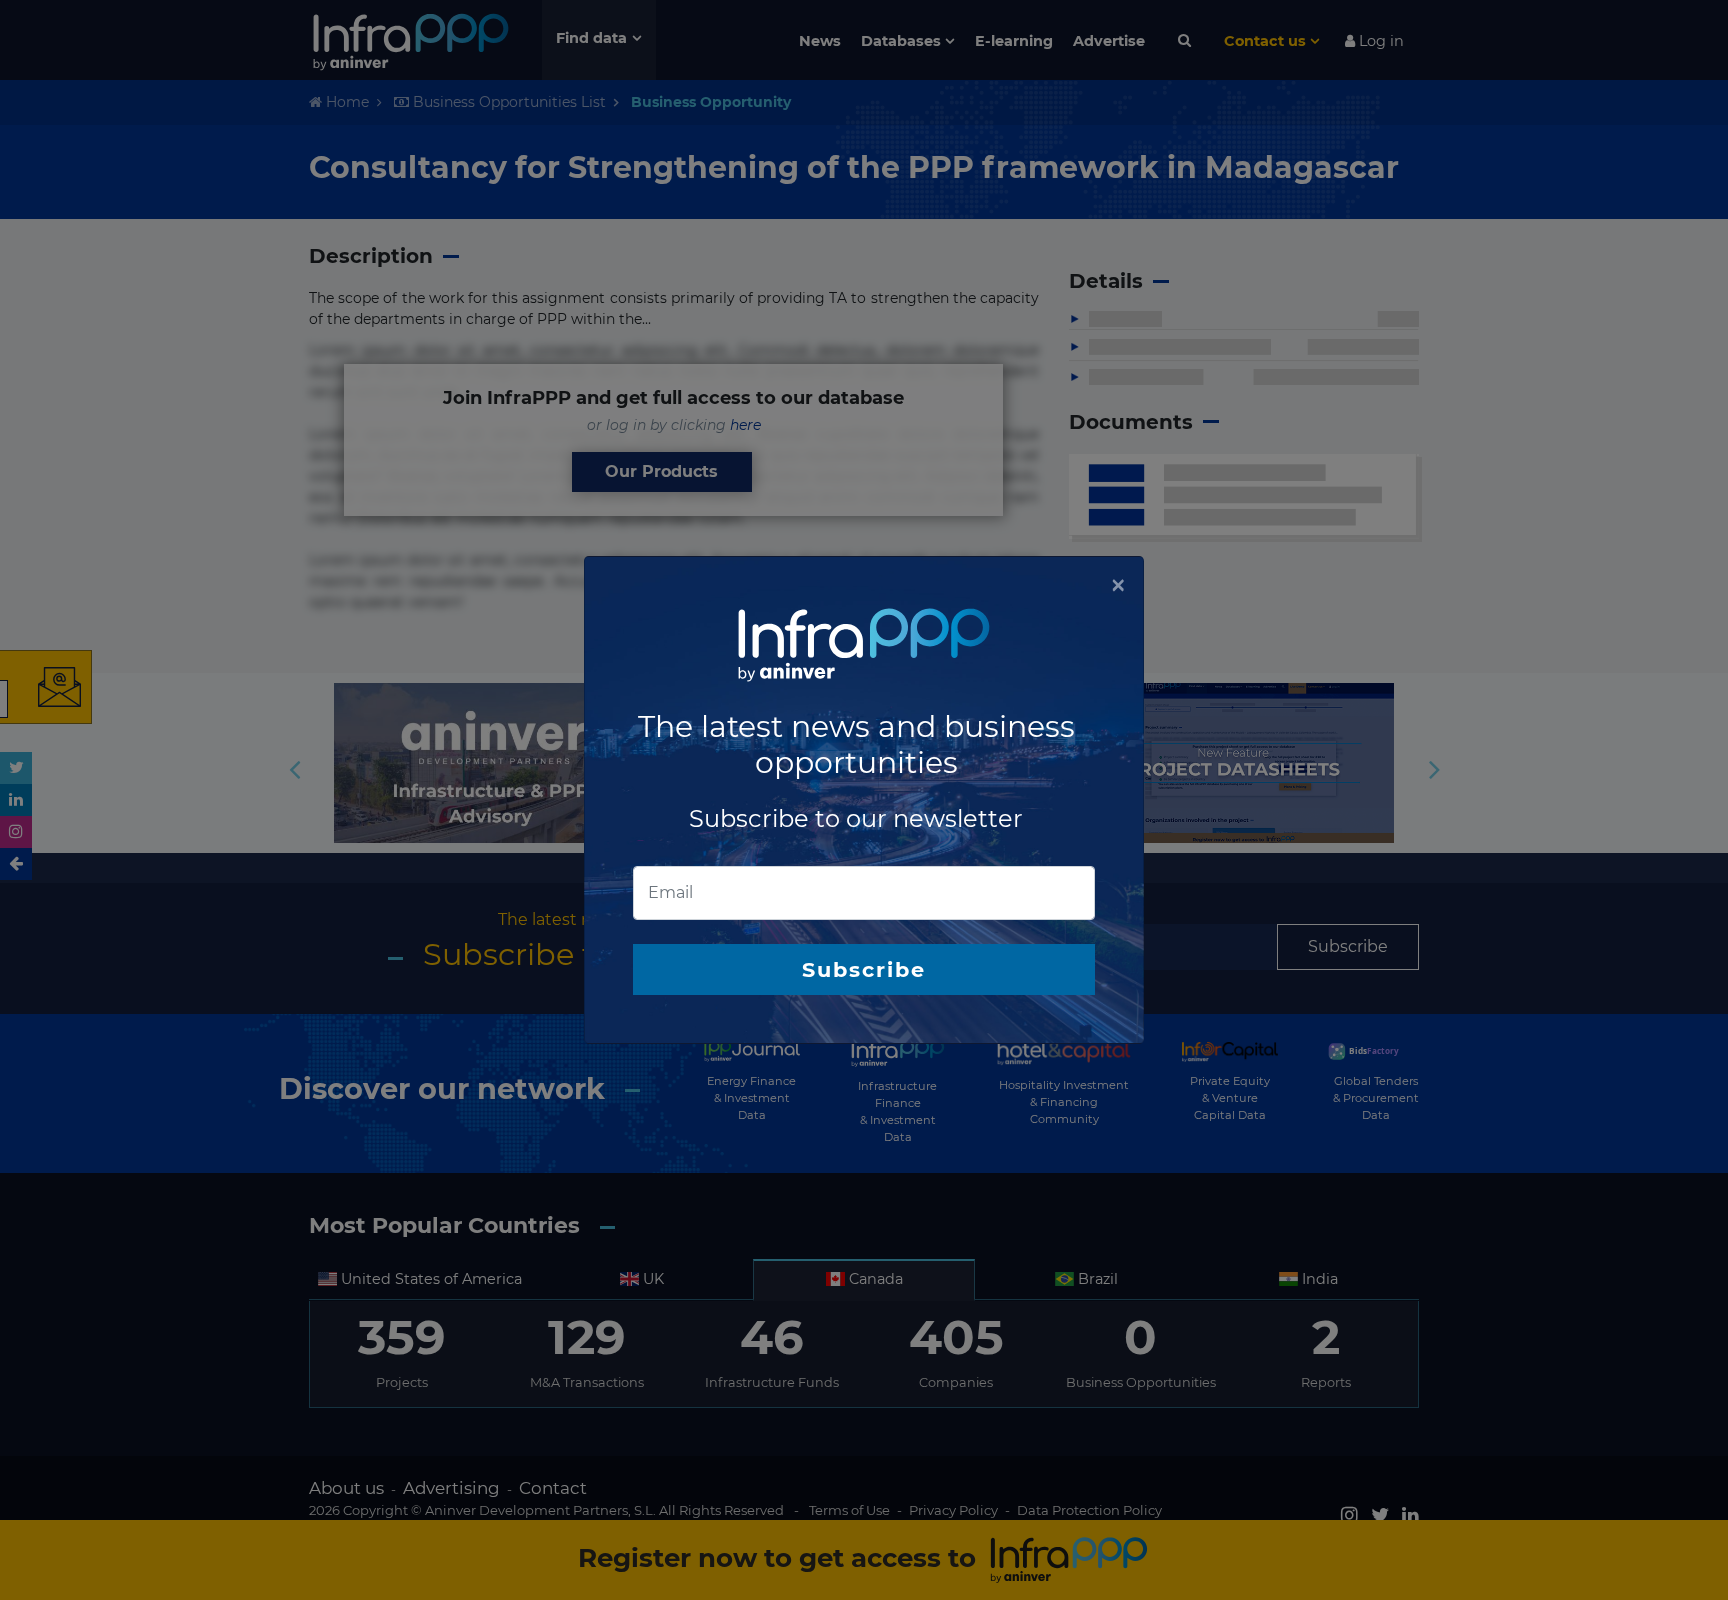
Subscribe (864, 969)
